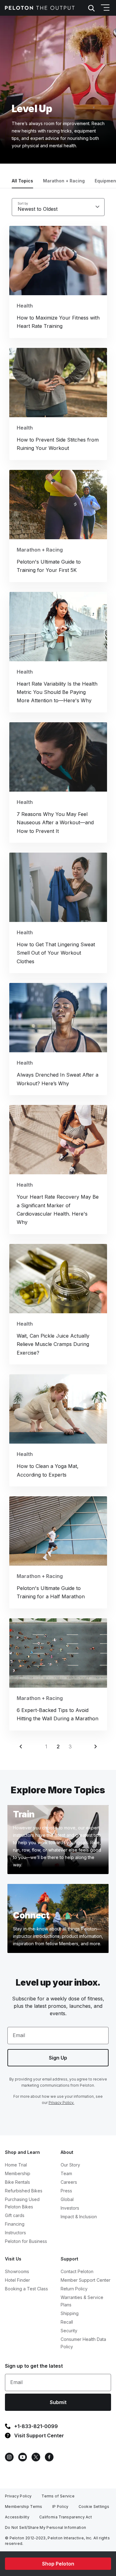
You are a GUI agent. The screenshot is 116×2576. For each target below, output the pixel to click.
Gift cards (15, 2215)
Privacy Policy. (61, 2103)
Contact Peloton (77, 2271)
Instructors (15, 2233)
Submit (58, 2402)
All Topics (22, 181)
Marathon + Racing (64, 181)
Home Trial (16, 2165)
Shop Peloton (58, 2564)
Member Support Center (86, 2280)
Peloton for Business (26, 2241)
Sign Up (58, 2058)
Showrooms (17, 2271)
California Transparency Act (66, 2517)
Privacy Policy (18, 2496)
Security (69, 2331)
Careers (69, 2182)
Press (66, 2191)
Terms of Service (58, 2496)
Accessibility (17, 2517)
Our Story (70, 2165)
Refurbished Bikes (24, 2191)
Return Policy (74, 2289)
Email (19, 2035)
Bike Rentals (17, 2182)
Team (66, 2173)
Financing (15, 2224)
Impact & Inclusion (79, 2217)
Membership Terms (24, 2507)
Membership (18, 2173)
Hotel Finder (17, 2280)
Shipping (70, 2313)
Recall (67, 2322)
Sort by (23, 203)
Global (67, 2199)
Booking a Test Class (26, 2289)
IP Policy (60, 2507)
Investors (70, 2208)
